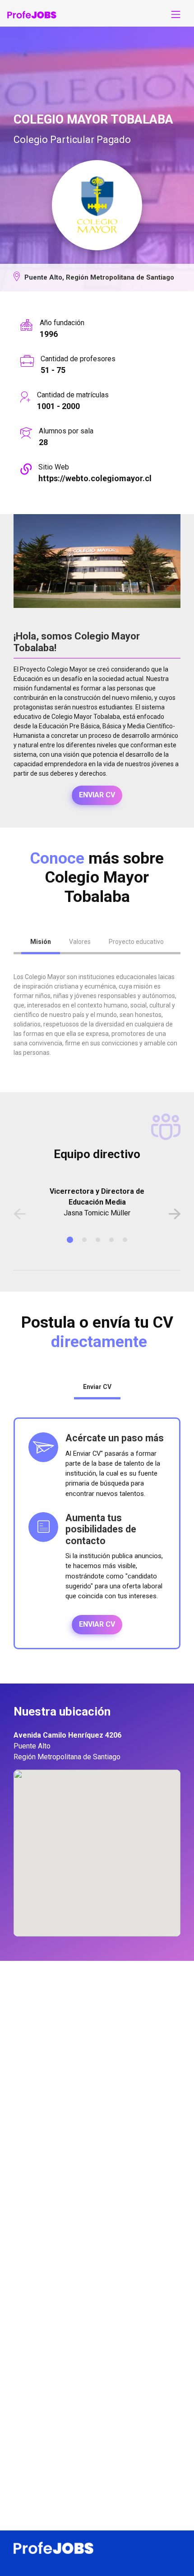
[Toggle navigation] (176, 14)
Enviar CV (97, 795)
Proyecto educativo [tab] (136, 942)
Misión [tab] (41, 942)
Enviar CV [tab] (97, 1387)
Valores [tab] (80, 942)
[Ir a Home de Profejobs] (32, 14)
